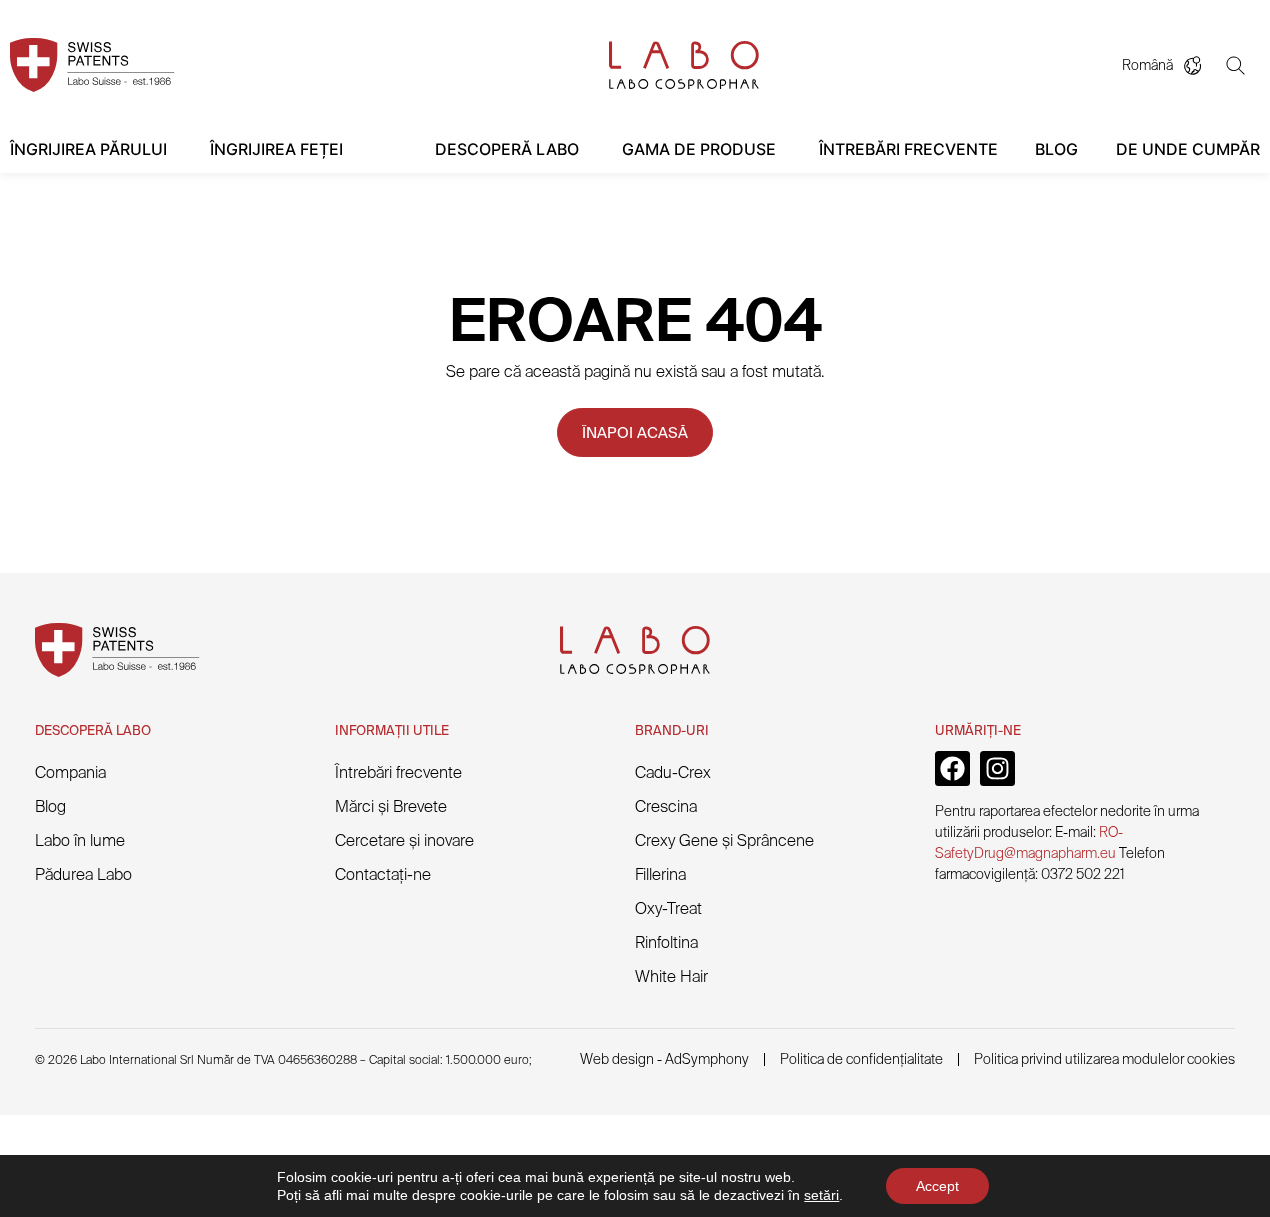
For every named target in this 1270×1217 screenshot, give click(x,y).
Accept (937, 1186)
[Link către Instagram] (997, 768)
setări (821, 1195)
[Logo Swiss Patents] (92, 65)
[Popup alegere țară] (1200, 65)
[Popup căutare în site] (1243, 65)
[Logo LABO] (684, 65)
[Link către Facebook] (952, 768)
